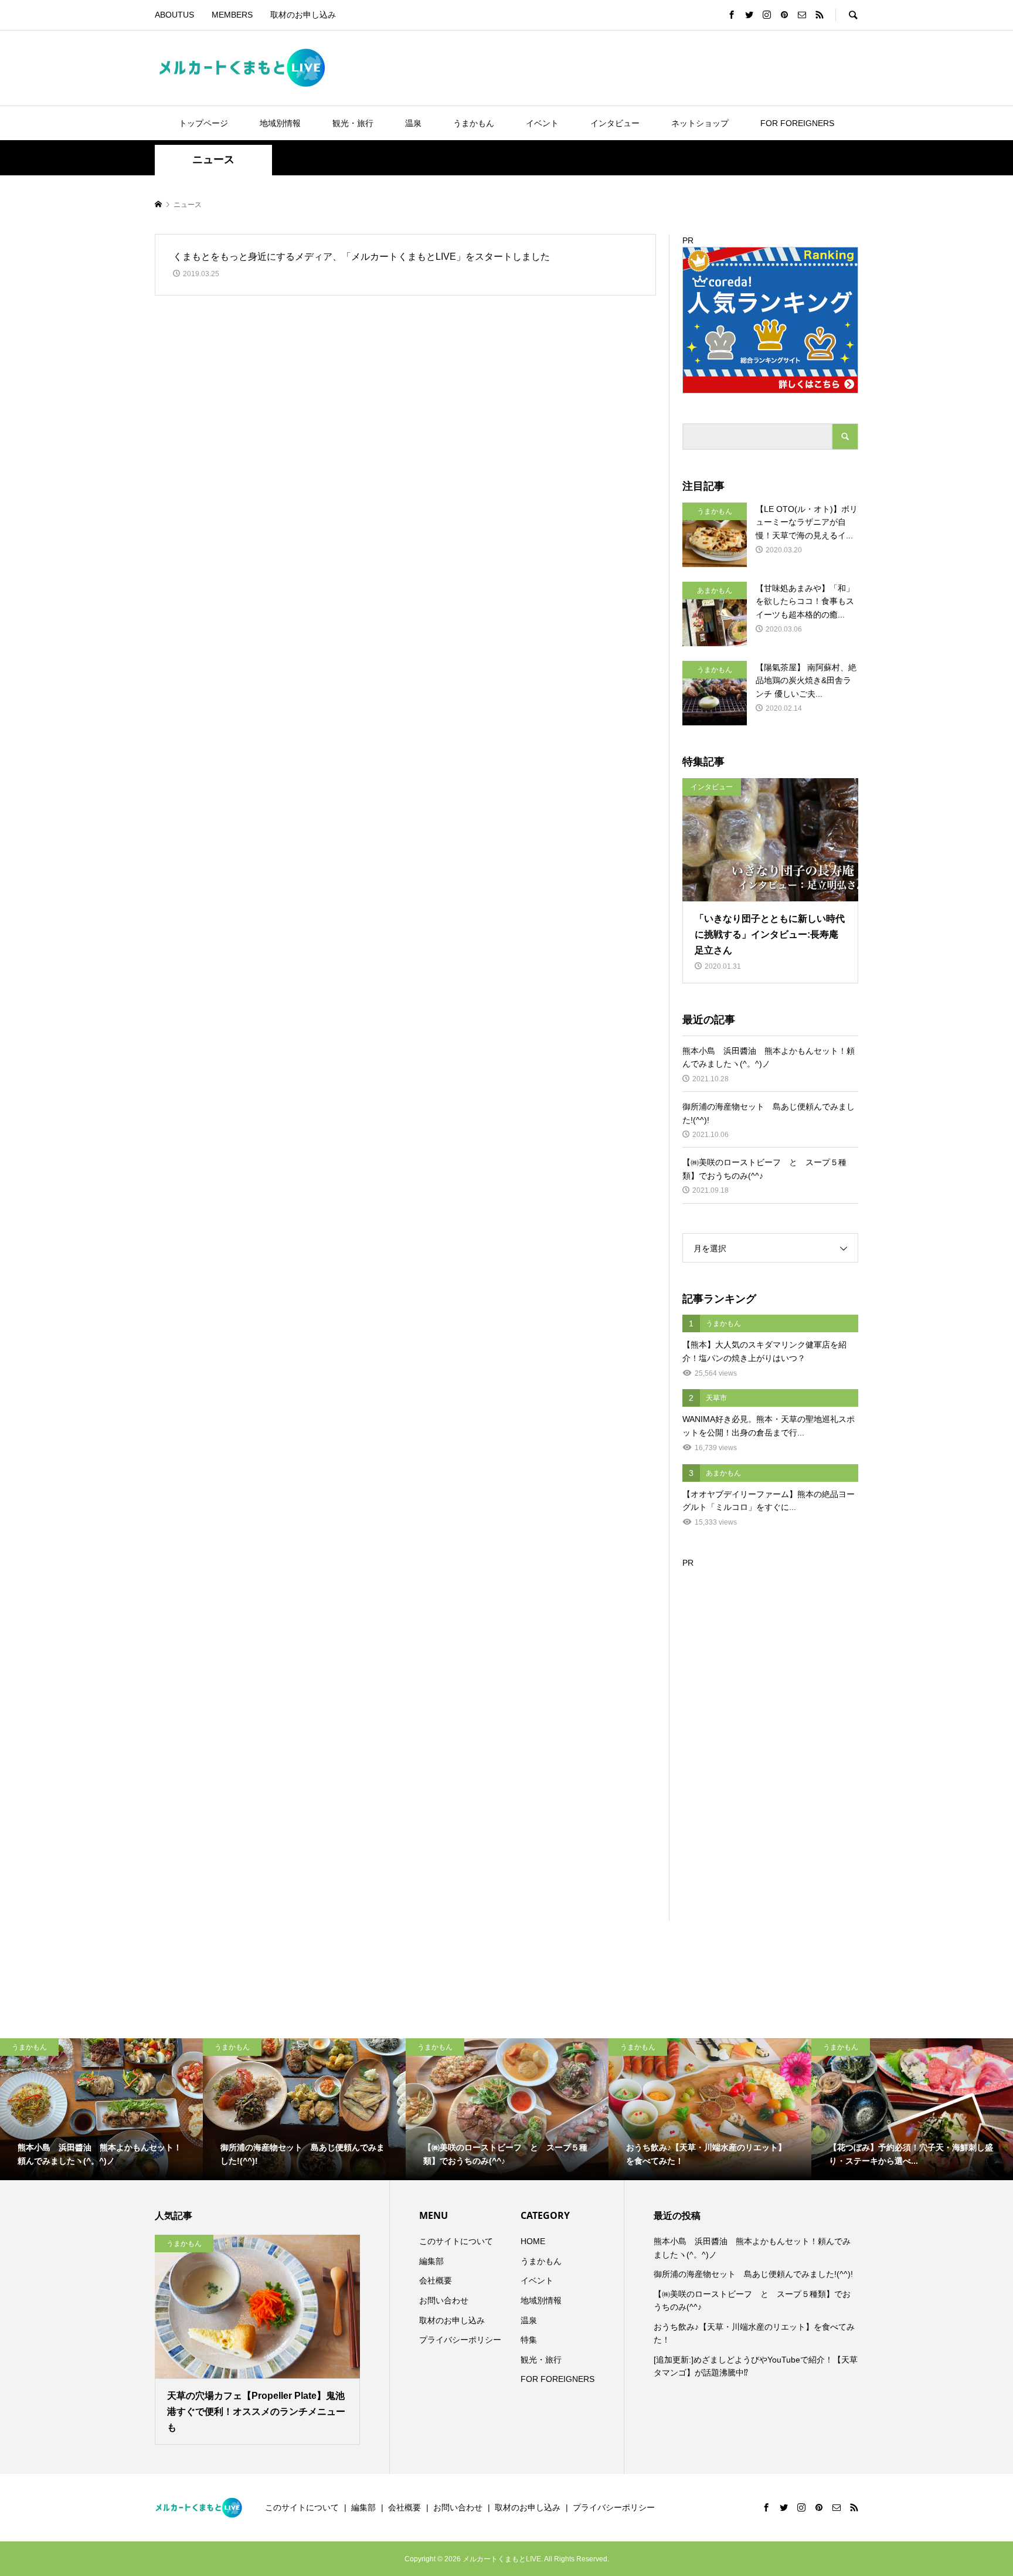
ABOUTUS (174, 15)
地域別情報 (280, 123)
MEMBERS (232, 15)
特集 (529, 2340)
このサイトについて (456, 2241)
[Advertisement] (770, 1745)
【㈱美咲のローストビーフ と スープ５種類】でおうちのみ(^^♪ (752, 2300)
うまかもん (474, 123)
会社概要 (436, 2280)
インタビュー (615, 123)
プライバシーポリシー (460, 2340)
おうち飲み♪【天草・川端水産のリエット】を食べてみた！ (754, 2333)
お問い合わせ (444, 2300)
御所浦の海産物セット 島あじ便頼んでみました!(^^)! (753, 2274)
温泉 (413, 123)
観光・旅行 (353, 123)
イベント (542, 123)
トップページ (203, 123)
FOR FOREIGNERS (797, 123)
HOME (533, 2241)
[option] (101, 2109)
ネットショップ (700, 123)
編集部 (431, 2261)
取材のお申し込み (303, 15)
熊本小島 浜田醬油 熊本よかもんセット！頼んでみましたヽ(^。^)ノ (752, 2248)
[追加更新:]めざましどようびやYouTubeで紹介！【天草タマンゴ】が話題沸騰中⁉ (756, 2366)
